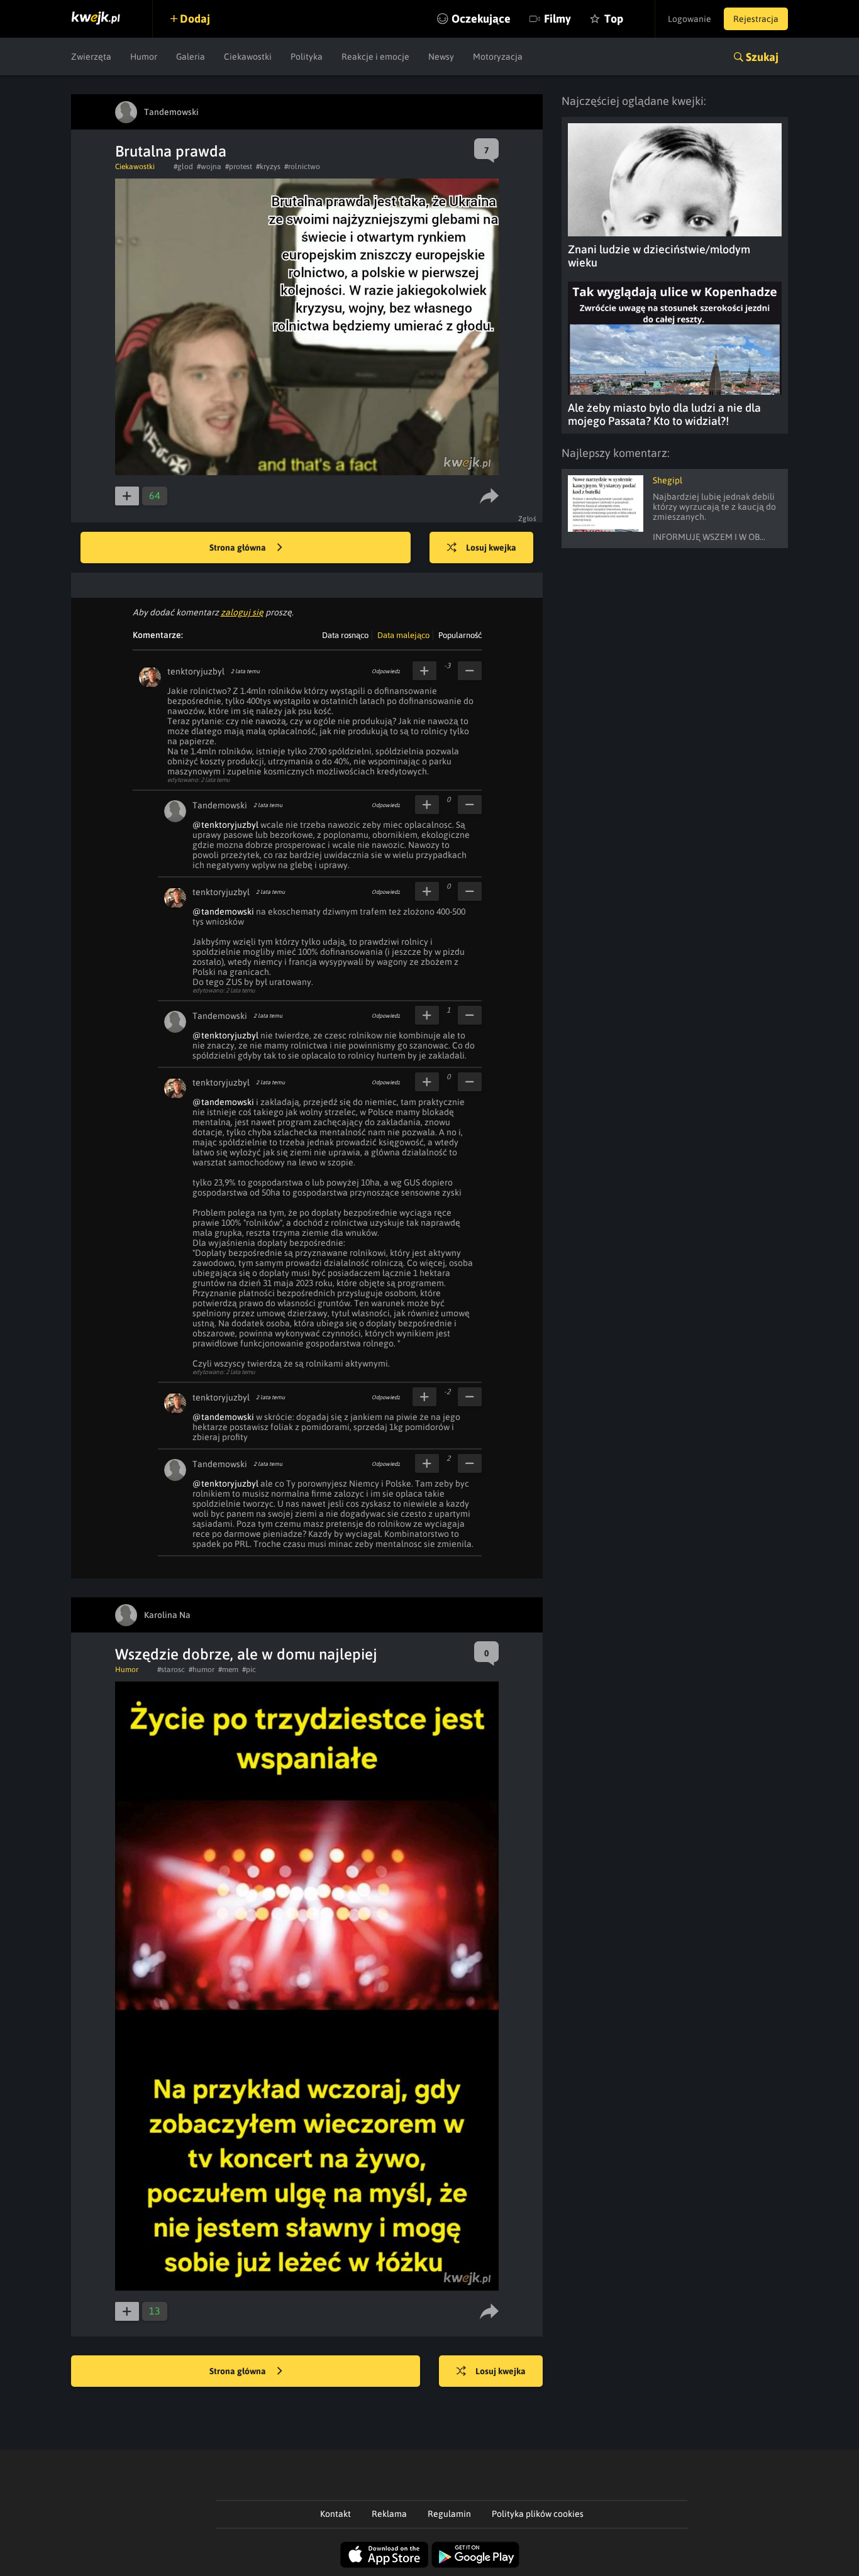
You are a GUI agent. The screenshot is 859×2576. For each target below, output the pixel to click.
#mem (228, 1670)
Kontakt (335, 2514)
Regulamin (449, 2514)
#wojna (209, 167)
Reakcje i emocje (375, 57)
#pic (249, 1670)
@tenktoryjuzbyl (225, 825)
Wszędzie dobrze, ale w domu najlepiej (246, 1654)
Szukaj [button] (762, 57)
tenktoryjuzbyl (196, 671)
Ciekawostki (248, 57)
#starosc (171, 1670)
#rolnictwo (302, 167)
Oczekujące (481, 19)
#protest (239, 167)
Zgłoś (528, 519)
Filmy (557, 19)
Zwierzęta (91, 57)
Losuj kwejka (491, 548)
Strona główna (239, 548)
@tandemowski (223, 911)
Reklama (389, 2514)
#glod (183, 167)
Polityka (307, 57)
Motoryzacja (498, 57)
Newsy (441, 57)
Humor (144, 57)
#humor (202, 1670)
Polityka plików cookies (538, 2514)
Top (614, 19)
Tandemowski (220, 805)
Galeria (191, 57)
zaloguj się (242, 612)
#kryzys (268, 167)
